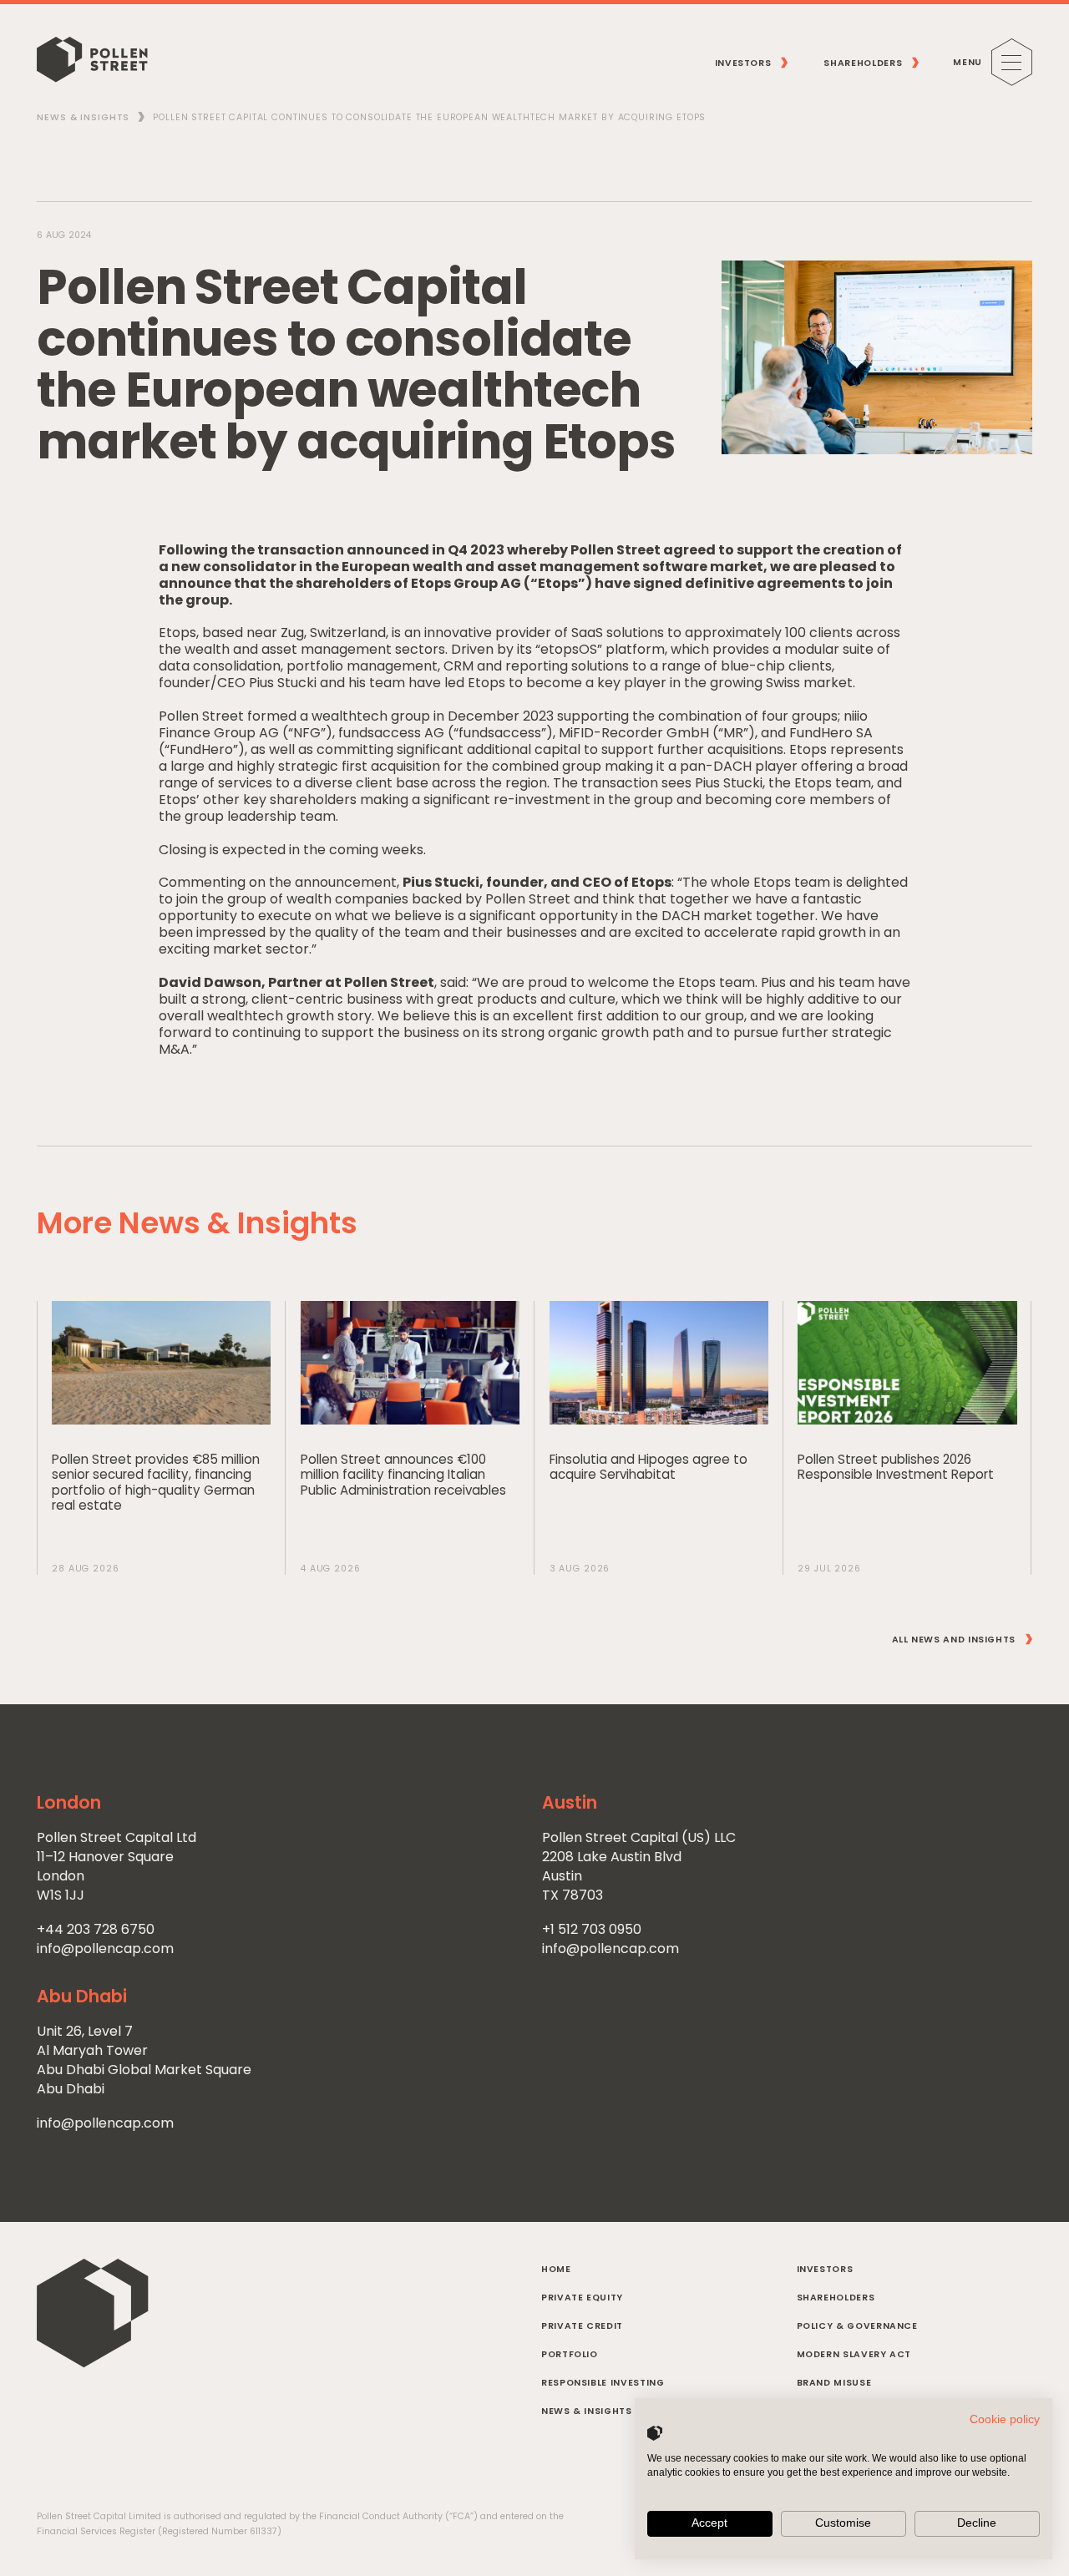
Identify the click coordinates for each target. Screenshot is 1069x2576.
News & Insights (83, 117)
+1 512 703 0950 (592, 1929)
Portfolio (570, 2354)
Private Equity (582, 2298)
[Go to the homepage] (92, 62)
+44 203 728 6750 (96, 1929)
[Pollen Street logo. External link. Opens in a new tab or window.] (655, 2433)
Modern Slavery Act (854, 2354)
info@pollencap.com (105, 1948)
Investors (825, 2269)
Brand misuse (834, 2383)
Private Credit (582, 2326)
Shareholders (836, 2298)
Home (556, 2269)
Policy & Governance (857, 2326)
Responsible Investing (603, 2383)
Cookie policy (1005, 2419)
